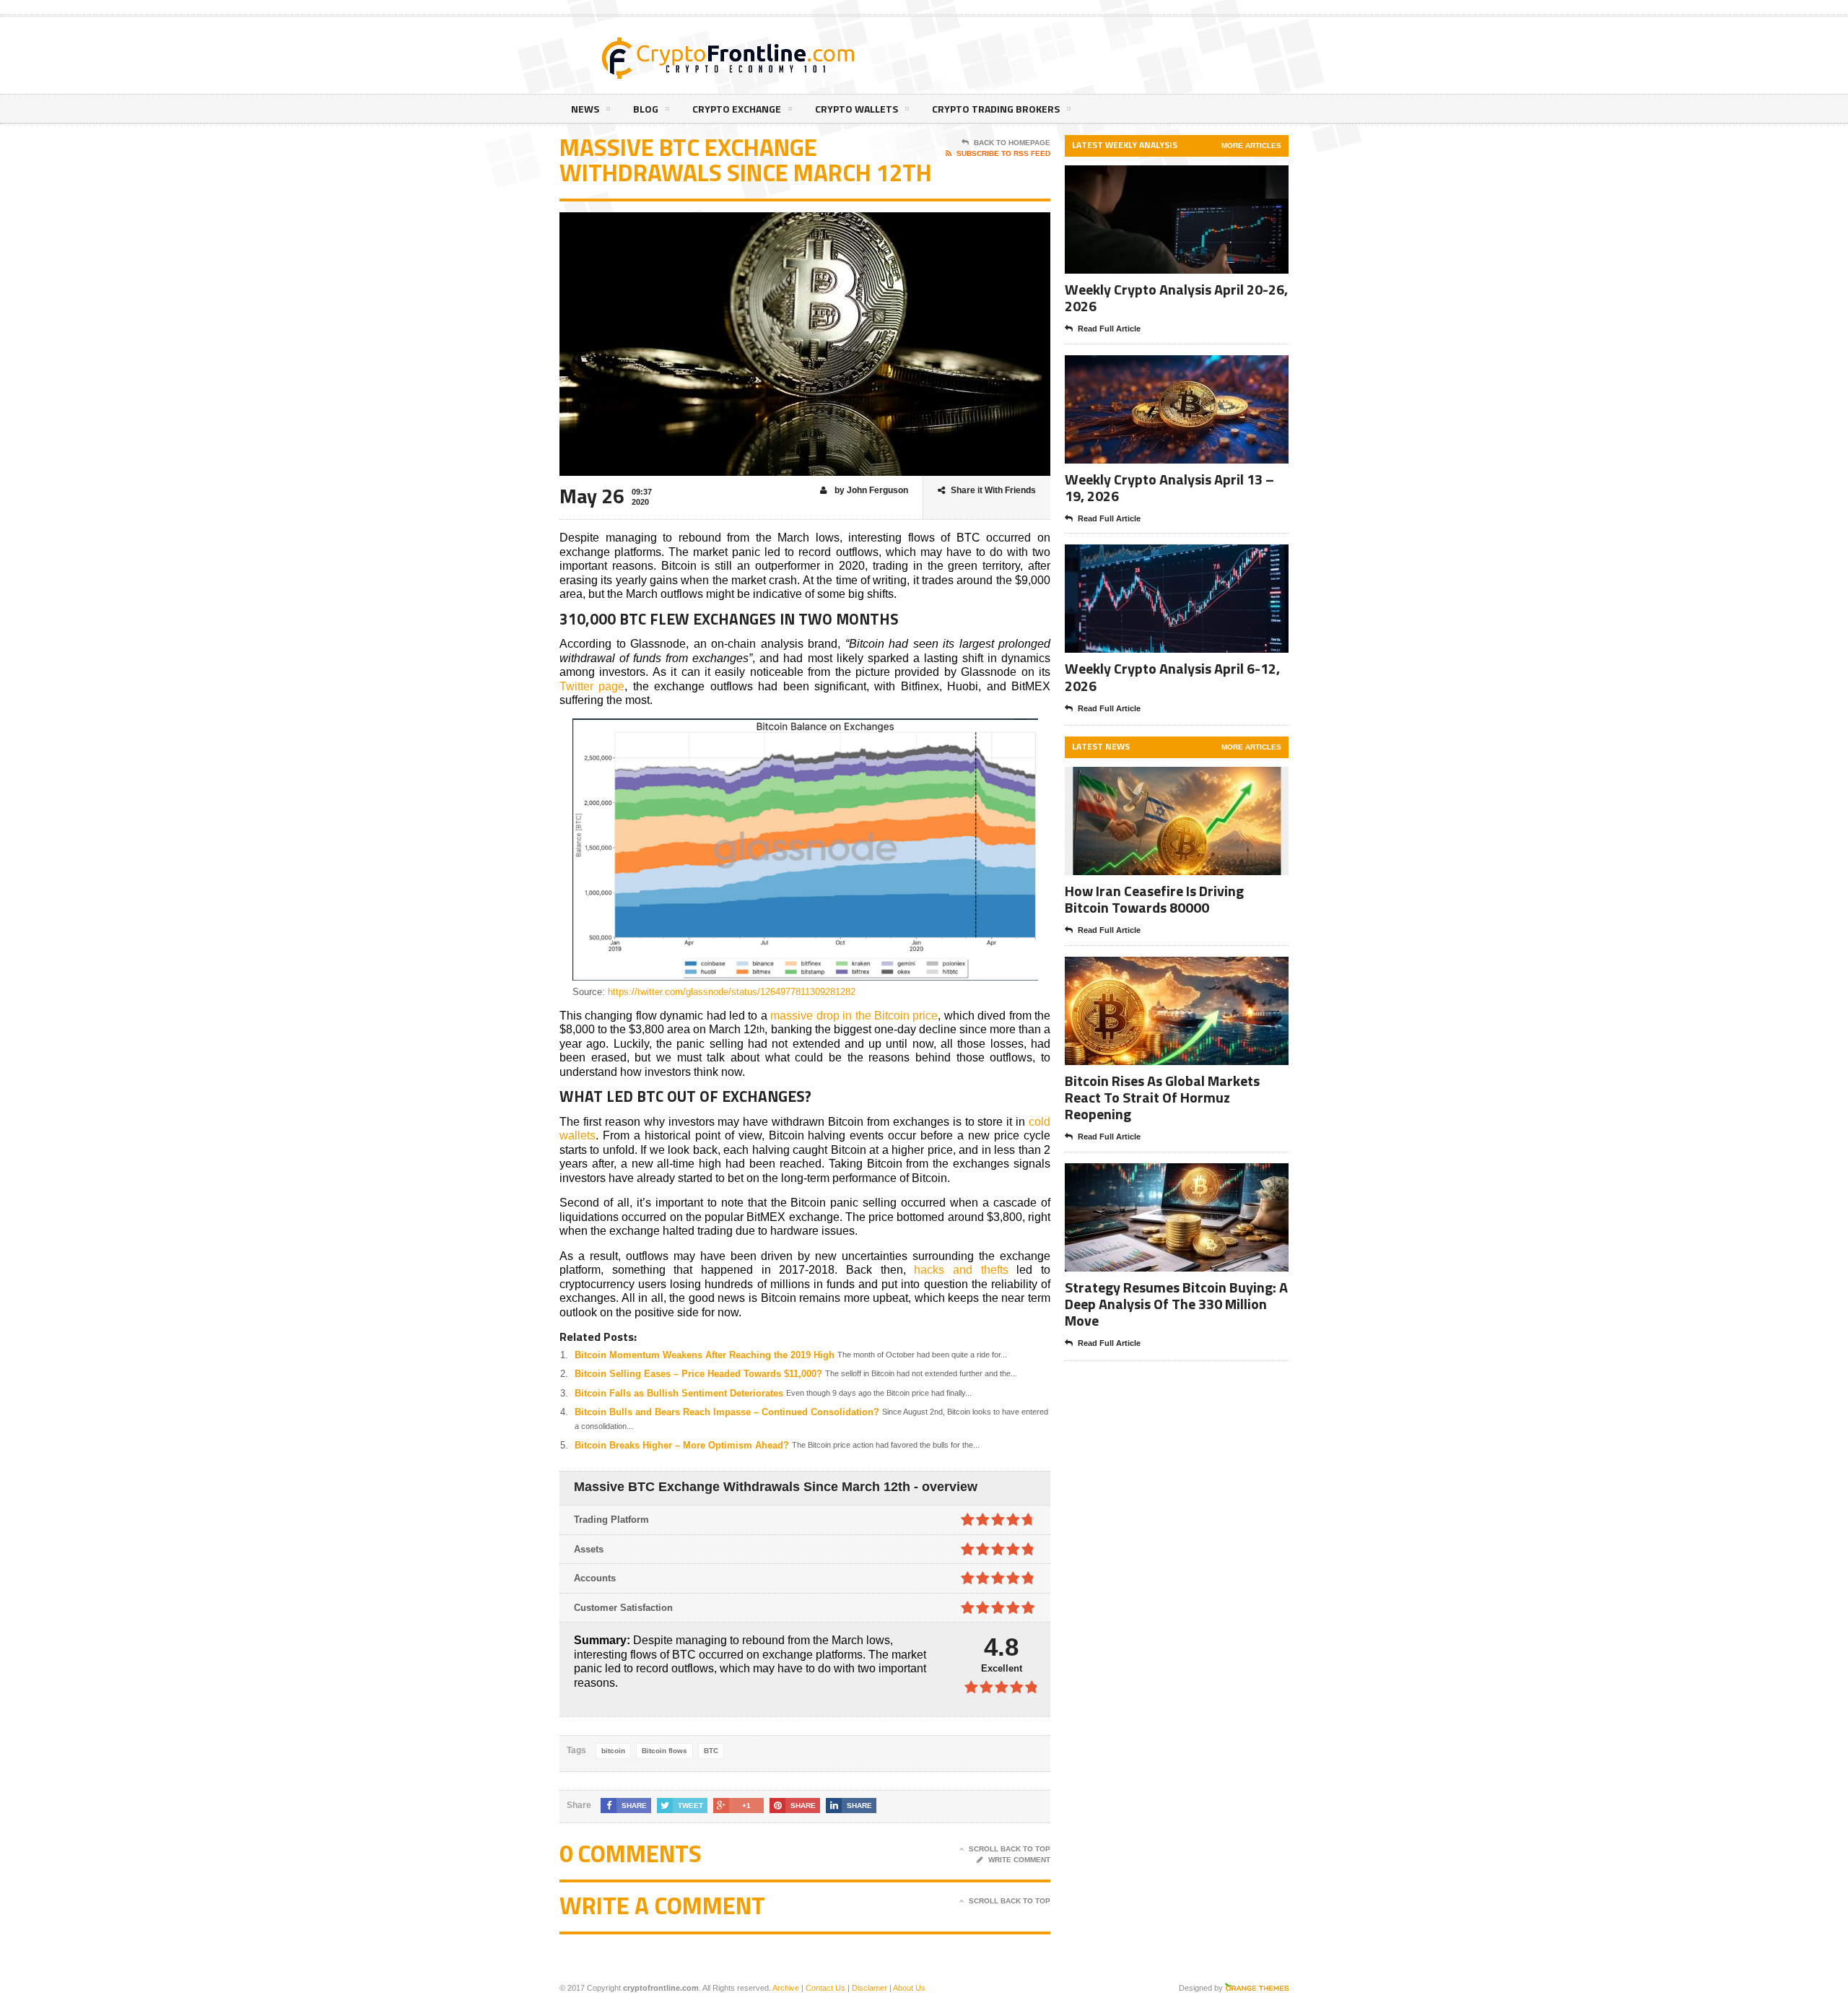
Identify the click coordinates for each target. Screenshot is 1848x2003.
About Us (909, 1988)
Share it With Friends (993, 490)
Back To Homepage (1012, 143)
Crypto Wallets (857, 109)
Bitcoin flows (664, 1751)
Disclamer (869, 1988)
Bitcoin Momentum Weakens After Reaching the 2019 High (705, 1355)
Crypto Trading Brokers (996, 109)
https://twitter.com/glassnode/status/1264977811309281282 (732, 992)
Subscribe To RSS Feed (1003, 153)
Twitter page (592, 686)
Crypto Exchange (737, 109)
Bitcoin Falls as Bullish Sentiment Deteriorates (679, 1393)
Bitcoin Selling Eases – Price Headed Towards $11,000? (698, 1374)
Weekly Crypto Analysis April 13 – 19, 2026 (1169, 487)
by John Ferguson (870, 490)
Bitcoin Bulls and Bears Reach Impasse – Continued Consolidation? (727, 1412)
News (585, 109)
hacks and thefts (961, 1270)
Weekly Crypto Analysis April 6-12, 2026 (1172, 677)
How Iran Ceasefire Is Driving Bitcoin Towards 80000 (1154, 899)
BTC (711, 1751)
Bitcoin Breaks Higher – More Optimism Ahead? (682, 1445)
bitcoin (613, 1751)
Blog (646, 109)
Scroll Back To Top (1010, 1849)
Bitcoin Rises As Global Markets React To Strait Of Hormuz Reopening (1162, 1097)
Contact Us (825, 1988)
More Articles (1251, 145)
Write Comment (1019, 1860)
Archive (786, 1988)
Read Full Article (1109, 329)
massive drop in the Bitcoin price (854, 1016)
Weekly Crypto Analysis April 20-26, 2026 (1176, 297)
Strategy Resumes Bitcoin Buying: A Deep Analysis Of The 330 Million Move (1176, 1304)
